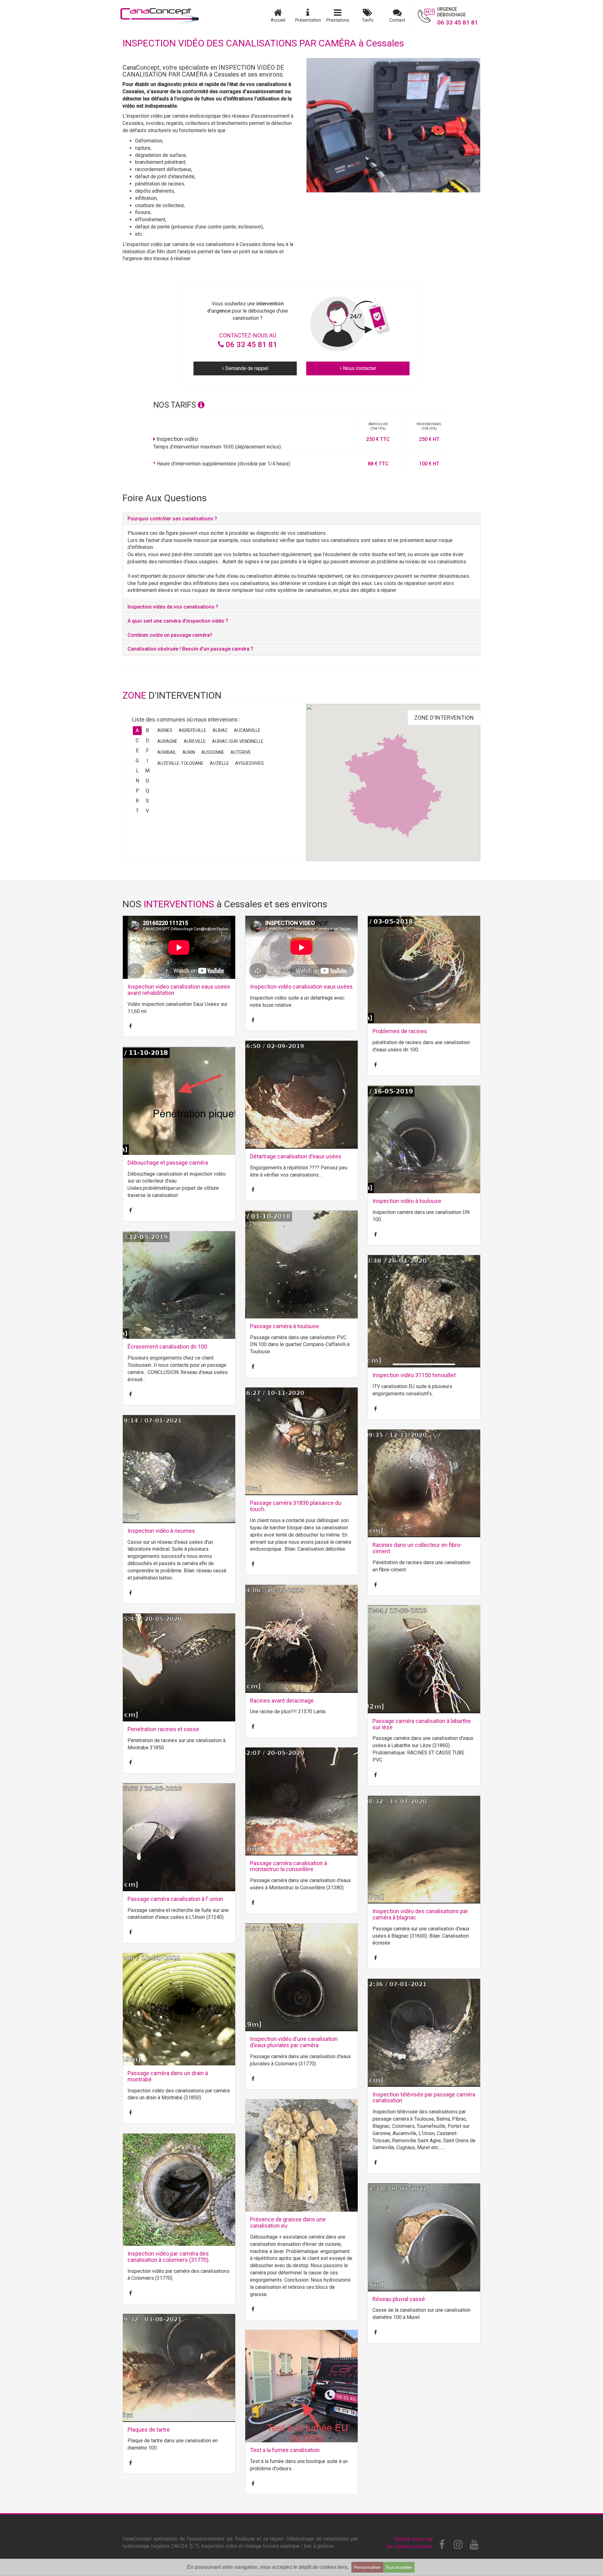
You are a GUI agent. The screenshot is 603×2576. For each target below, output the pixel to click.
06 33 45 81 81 (251, 345)
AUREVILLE (195, 741)
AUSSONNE (213, 752)
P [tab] (137, 791)
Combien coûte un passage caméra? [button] (170, 635)
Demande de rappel (246, 368)
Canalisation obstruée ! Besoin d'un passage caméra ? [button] (190, 649)
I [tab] (147, 761)
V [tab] (147, 811)
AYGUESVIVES (250, 763)
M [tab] (147, 771)
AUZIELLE (219, 763)
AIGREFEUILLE (193, 730)
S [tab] (147, 801)
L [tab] (137, 771)
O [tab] (147, 781)
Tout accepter (399, 2567)
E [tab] (137, 751)
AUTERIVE (241, 752)
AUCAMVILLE (247, 730)
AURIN (189, 752)
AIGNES (165, 730)
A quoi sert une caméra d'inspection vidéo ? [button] (178, 621)
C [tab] (137, 741)
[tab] (301, 519)
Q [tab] (147, 791)
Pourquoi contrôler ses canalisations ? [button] (172, 519)
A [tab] (137, 730)
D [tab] (147, 741)
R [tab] (137, 801)
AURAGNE (167, 741)
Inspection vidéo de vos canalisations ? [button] (173, 607)
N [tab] (137, 781)
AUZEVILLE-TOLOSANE (180, 763)
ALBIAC (220, 730)
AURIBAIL (167, 752)
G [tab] (137, 761)
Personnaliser (367, 2567)
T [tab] (137, 811)
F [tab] (147, 751)
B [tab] (147, 730)
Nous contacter (359, 368)
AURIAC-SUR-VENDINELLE (238, 741)
